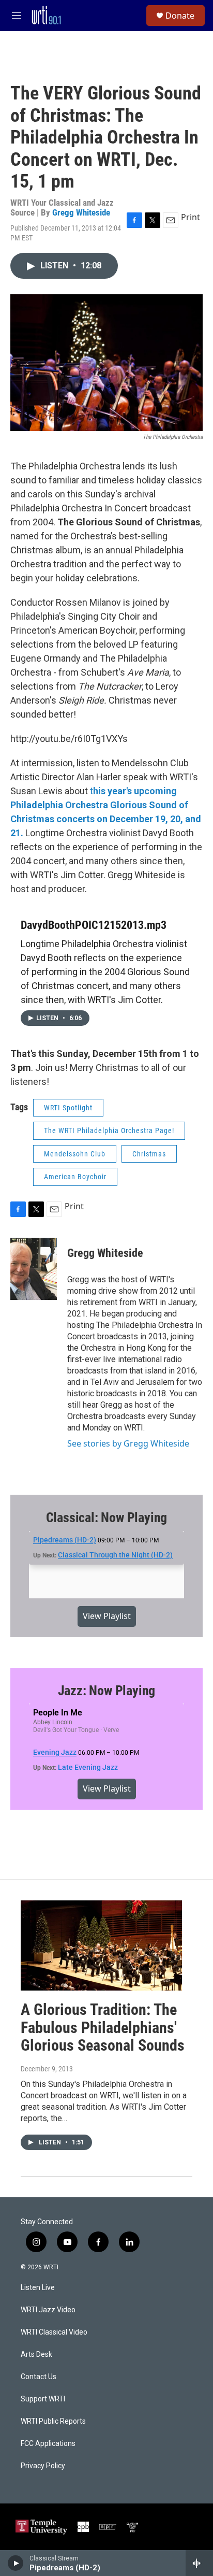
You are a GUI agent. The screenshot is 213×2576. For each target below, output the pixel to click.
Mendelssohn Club (75, 1154)
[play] (16, 2563)
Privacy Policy (43, 2466)
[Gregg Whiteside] (34, 1269)
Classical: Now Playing (107, 1518)
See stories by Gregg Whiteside (128, 1443)
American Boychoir (75, 1177)
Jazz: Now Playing (107, 1691)
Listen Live (38, 2288)
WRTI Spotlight (68, 1108)
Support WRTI (43, 2399)
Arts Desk (36, 2355)
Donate (180, 16)
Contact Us (39, 2377)
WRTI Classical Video (54, 2332)
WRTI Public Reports (53, 2421)
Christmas (149, 1154)
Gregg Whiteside (81, 212)
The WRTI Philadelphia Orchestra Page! (109, 1130)
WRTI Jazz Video (48, 2310)
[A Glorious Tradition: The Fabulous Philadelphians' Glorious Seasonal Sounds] (101, 1945)
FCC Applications (48, 2444)
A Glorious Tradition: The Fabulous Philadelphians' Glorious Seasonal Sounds (103, 2028)
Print (191, 217)
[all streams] (199, 2563)
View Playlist (107, 1616)
